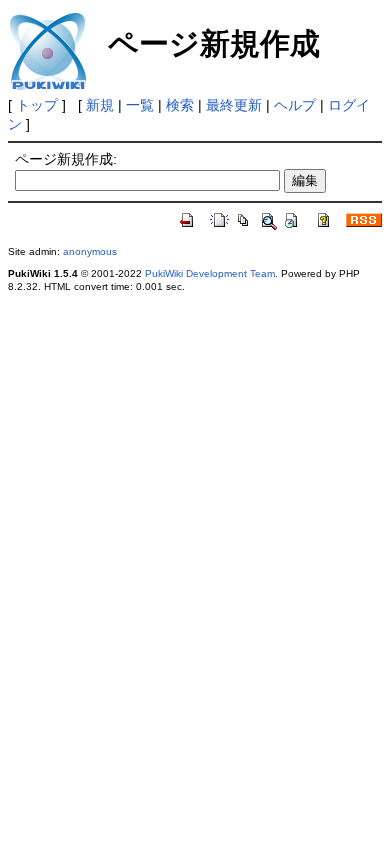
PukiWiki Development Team (210, 273)
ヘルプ (295, 105)
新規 (100, 105)
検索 (180, 105)
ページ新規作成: (66, 159)
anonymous (90, 251)
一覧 (140, 105)
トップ (37, 105)
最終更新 (234, 105)
